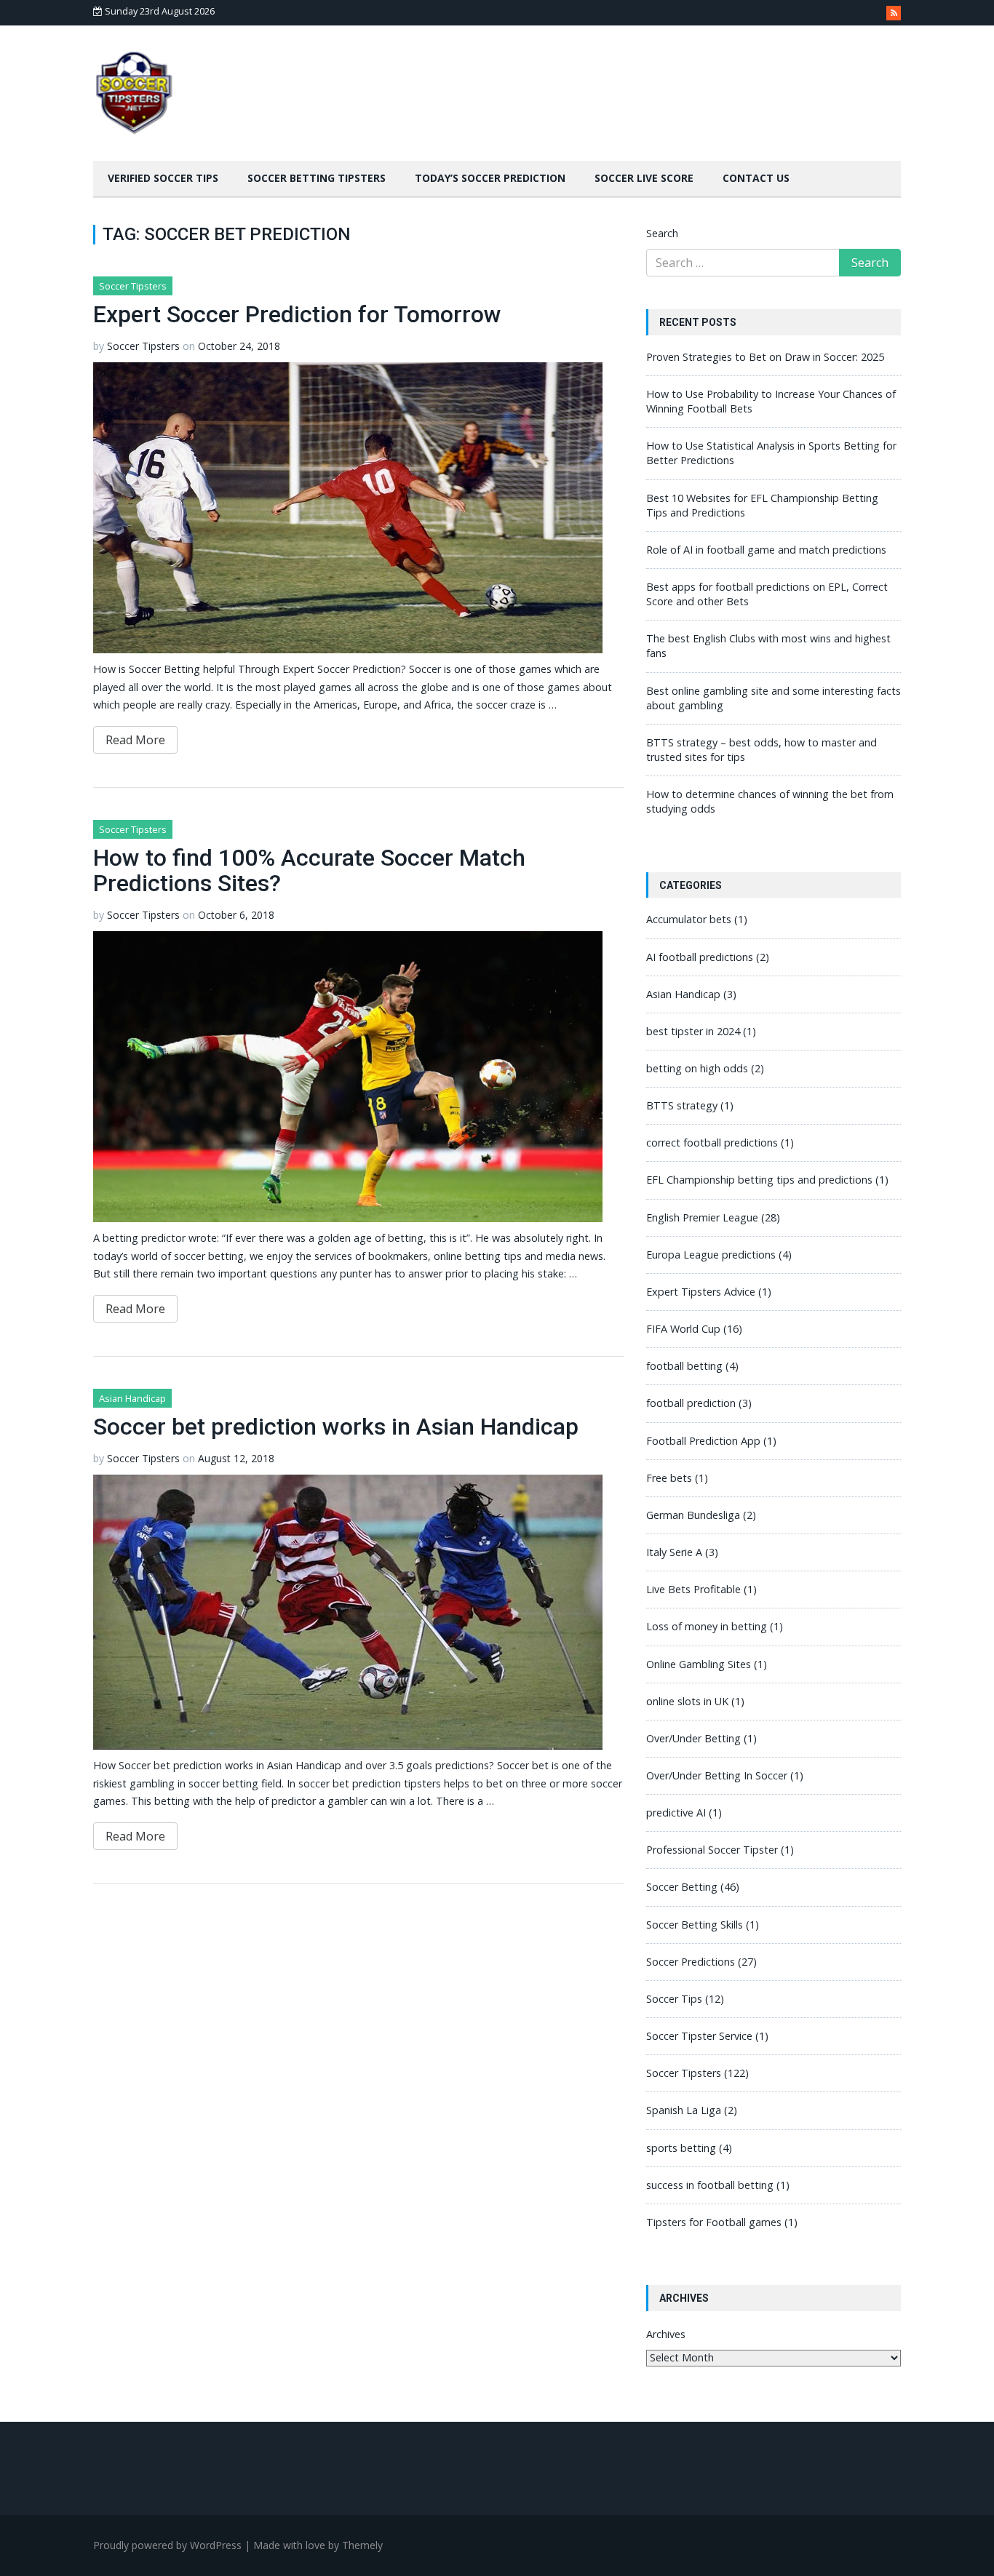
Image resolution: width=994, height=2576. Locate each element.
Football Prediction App (703, 1441)
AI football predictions (700, 957)
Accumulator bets (689, 919)
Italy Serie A (674, 1552)
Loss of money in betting (707, 1626)
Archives (666, 2334)
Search (662, 233)
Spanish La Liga (684, 2110)
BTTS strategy (682, 1105)
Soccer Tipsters (133, 286)
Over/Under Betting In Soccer (717, 1775)
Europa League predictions (711, 1255)
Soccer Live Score (644, 178)
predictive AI (676, 1813)
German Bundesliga (693, 1515)
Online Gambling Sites (699, 1664)
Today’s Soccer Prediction (490, 178)
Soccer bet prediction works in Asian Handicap (336, 1427)
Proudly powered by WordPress (167, 2545)
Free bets (669, 1478)
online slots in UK (687, 1701)
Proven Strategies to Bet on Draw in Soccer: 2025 (765, 357)
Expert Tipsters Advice (701, 1292)
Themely (362, 2545)
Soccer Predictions (691, 1962)
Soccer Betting (682, 1887)
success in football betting (710, 2185)
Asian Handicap (132, 1398)
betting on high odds (697, 1068)
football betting (684, 1366)
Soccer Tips (674, 1999)
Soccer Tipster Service (699, 2036)
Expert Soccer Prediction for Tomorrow (297, 314)
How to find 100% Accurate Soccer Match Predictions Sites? (309, 870)
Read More (135, 740)
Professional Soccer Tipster (712, 1850)
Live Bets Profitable (693, 1589)
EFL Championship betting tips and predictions (759, 1180)
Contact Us (756, 178)
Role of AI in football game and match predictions (766, 550)
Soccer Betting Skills (695, 1925)
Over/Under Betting (693, 1738)
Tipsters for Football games (714, 2222)
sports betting (681, 2148)
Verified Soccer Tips (163, 178)
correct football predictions (712, 1143)
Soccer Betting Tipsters (317, 178)
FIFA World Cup (683, 1329)
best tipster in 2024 (693, 1031)
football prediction (691, 1403)
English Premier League (702, 1217)
